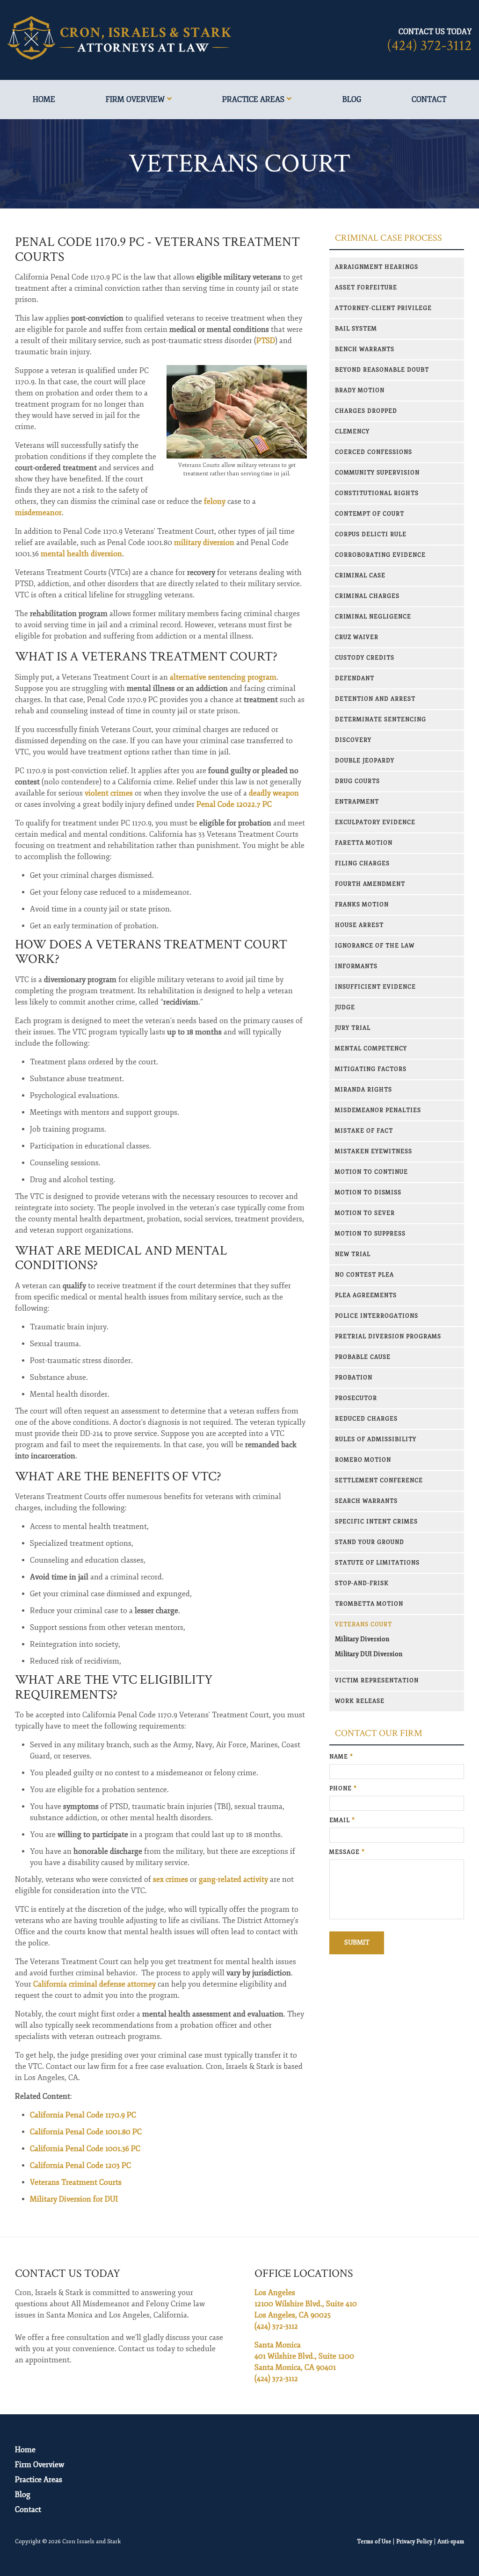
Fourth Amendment (370, 884)
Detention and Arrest (375, 699)
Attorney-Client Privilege (383, 308)
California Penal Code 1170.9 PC (83, 2115)
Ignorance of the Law (375, 946)
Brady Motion (360, 391)
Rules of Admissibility (376, 1439)
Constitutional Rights (377, 493)
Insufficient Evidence (375, 987)
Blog (352, 100)
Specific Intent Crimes (376, 1522)
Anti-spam (451, 2542)
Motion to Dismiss (368, 1193)
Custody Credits (365, 658)
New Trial (353, 1254)
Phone (343, 1789)
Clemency (352, 432)
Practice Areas (253, 100)
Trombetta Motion (369, 1604)
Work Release (360, 1701)
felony (215, 502)
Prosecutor (356, 1398)
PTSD (266, 341)
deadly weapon (274, 793)
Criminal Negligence (373, 617)
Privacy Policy (414, 2542)
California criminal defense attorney (94, 1984)
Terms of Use (374, 2542)
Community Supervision (377, 473)
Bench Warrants (365, 349)
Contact (429, 100)
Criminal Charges (367, 596)
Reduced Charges (366, 1419)
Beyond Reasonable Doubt (382, 370)
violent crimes (109, 793)
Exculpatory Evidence (375, 822)
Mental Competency (371, 1049)
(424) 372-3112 (429, 46)
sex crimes (171, 1880)
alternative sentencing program (223, 677)
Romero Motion (363, 1460)
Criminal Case (360, 576)
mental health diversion (81, 554)
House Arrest (359, 925)
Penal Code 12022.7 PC (234, 804)
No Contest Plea (364, 1275)
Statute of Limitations (377, 1563)
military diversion (204, 543)
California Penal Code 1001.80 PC (86, 2132)
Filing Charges (362, 864)
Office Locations (304, 2273)
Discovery (353, 740)
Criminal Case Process (388, 238)
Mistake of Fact (364, 1131)
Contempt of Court (370, 514)
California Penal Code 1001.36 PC (85, 2149)
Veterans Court (363, 1625)
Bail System (356, 329)
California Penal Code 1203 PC (80, 2166)
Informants (356, 966)
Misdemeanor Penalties (378, 1110)
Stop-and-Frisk (362, 1583)
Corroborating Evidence (380, 555)
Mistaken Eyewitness (374, 1152)
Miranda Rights (363, 1090)
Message (347, 1852)
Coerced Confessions (374, 452)
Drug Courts (357, 781)
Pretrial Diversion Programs (388, 1337)
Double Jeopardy (365, 761)
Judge (345, 1008)
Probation (354, 1378)
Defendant (355, 678)
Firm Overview (135, 100)
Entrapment (357, 802)
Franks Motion (362, 905)
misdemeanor (38, 513)
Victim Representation (377, 1681)
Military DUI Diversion (369, 1654)
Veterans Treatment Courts (76, 2182)
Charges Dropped (366, 411)
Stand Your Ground (370, 1542)
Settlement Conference (379, 1481)
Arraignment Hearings (377, 267)
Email (342, 1820)
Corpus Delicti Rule (371, 535)
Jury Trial (353, 1028)
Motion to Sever (365, 1213)
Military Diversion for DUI (74, 2199)
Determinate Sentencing (381, 720)
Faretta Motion (364, 843)
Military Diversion (362, 1639)
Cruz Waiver (357, 637)
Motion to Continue (371, 1172)
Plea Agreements (366, 1295)
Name (341, 1757)
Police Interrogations (377, 1316)
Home (44, 100)
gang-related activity (233, 1880)
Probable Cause (363, 1357)
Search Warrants (366, 1501)
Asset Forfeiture (366, 288)
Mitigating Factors (371, 1069)
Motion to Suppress (370, 1234)
